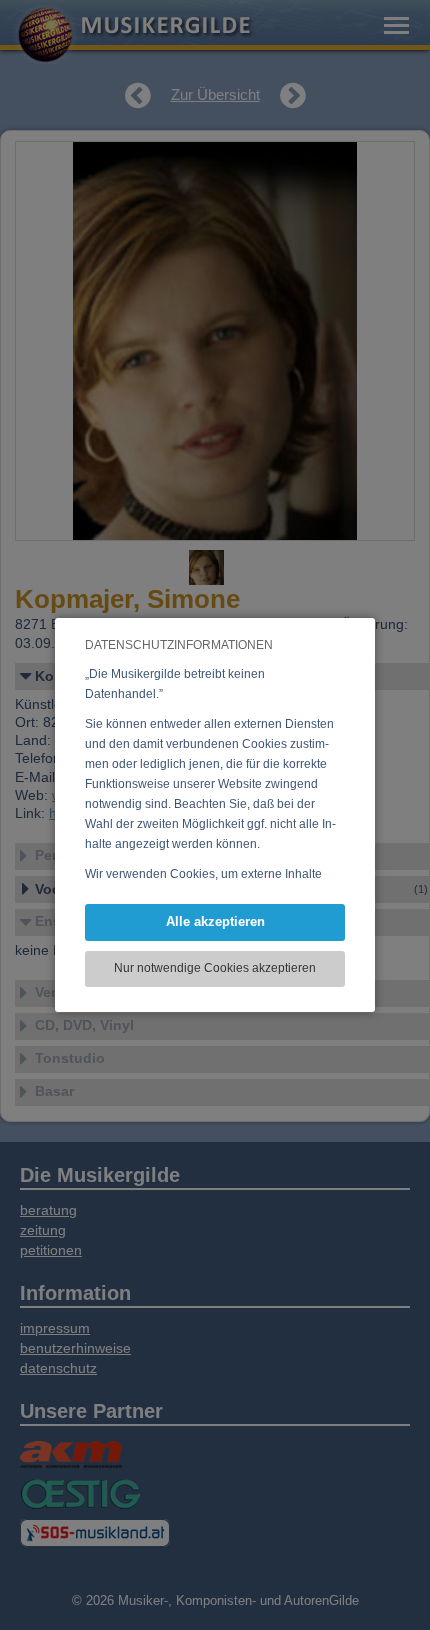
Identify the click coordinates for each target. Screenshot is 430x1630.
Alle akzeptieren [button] (215, 921)
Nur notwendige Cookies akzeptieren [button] (215, 968)
